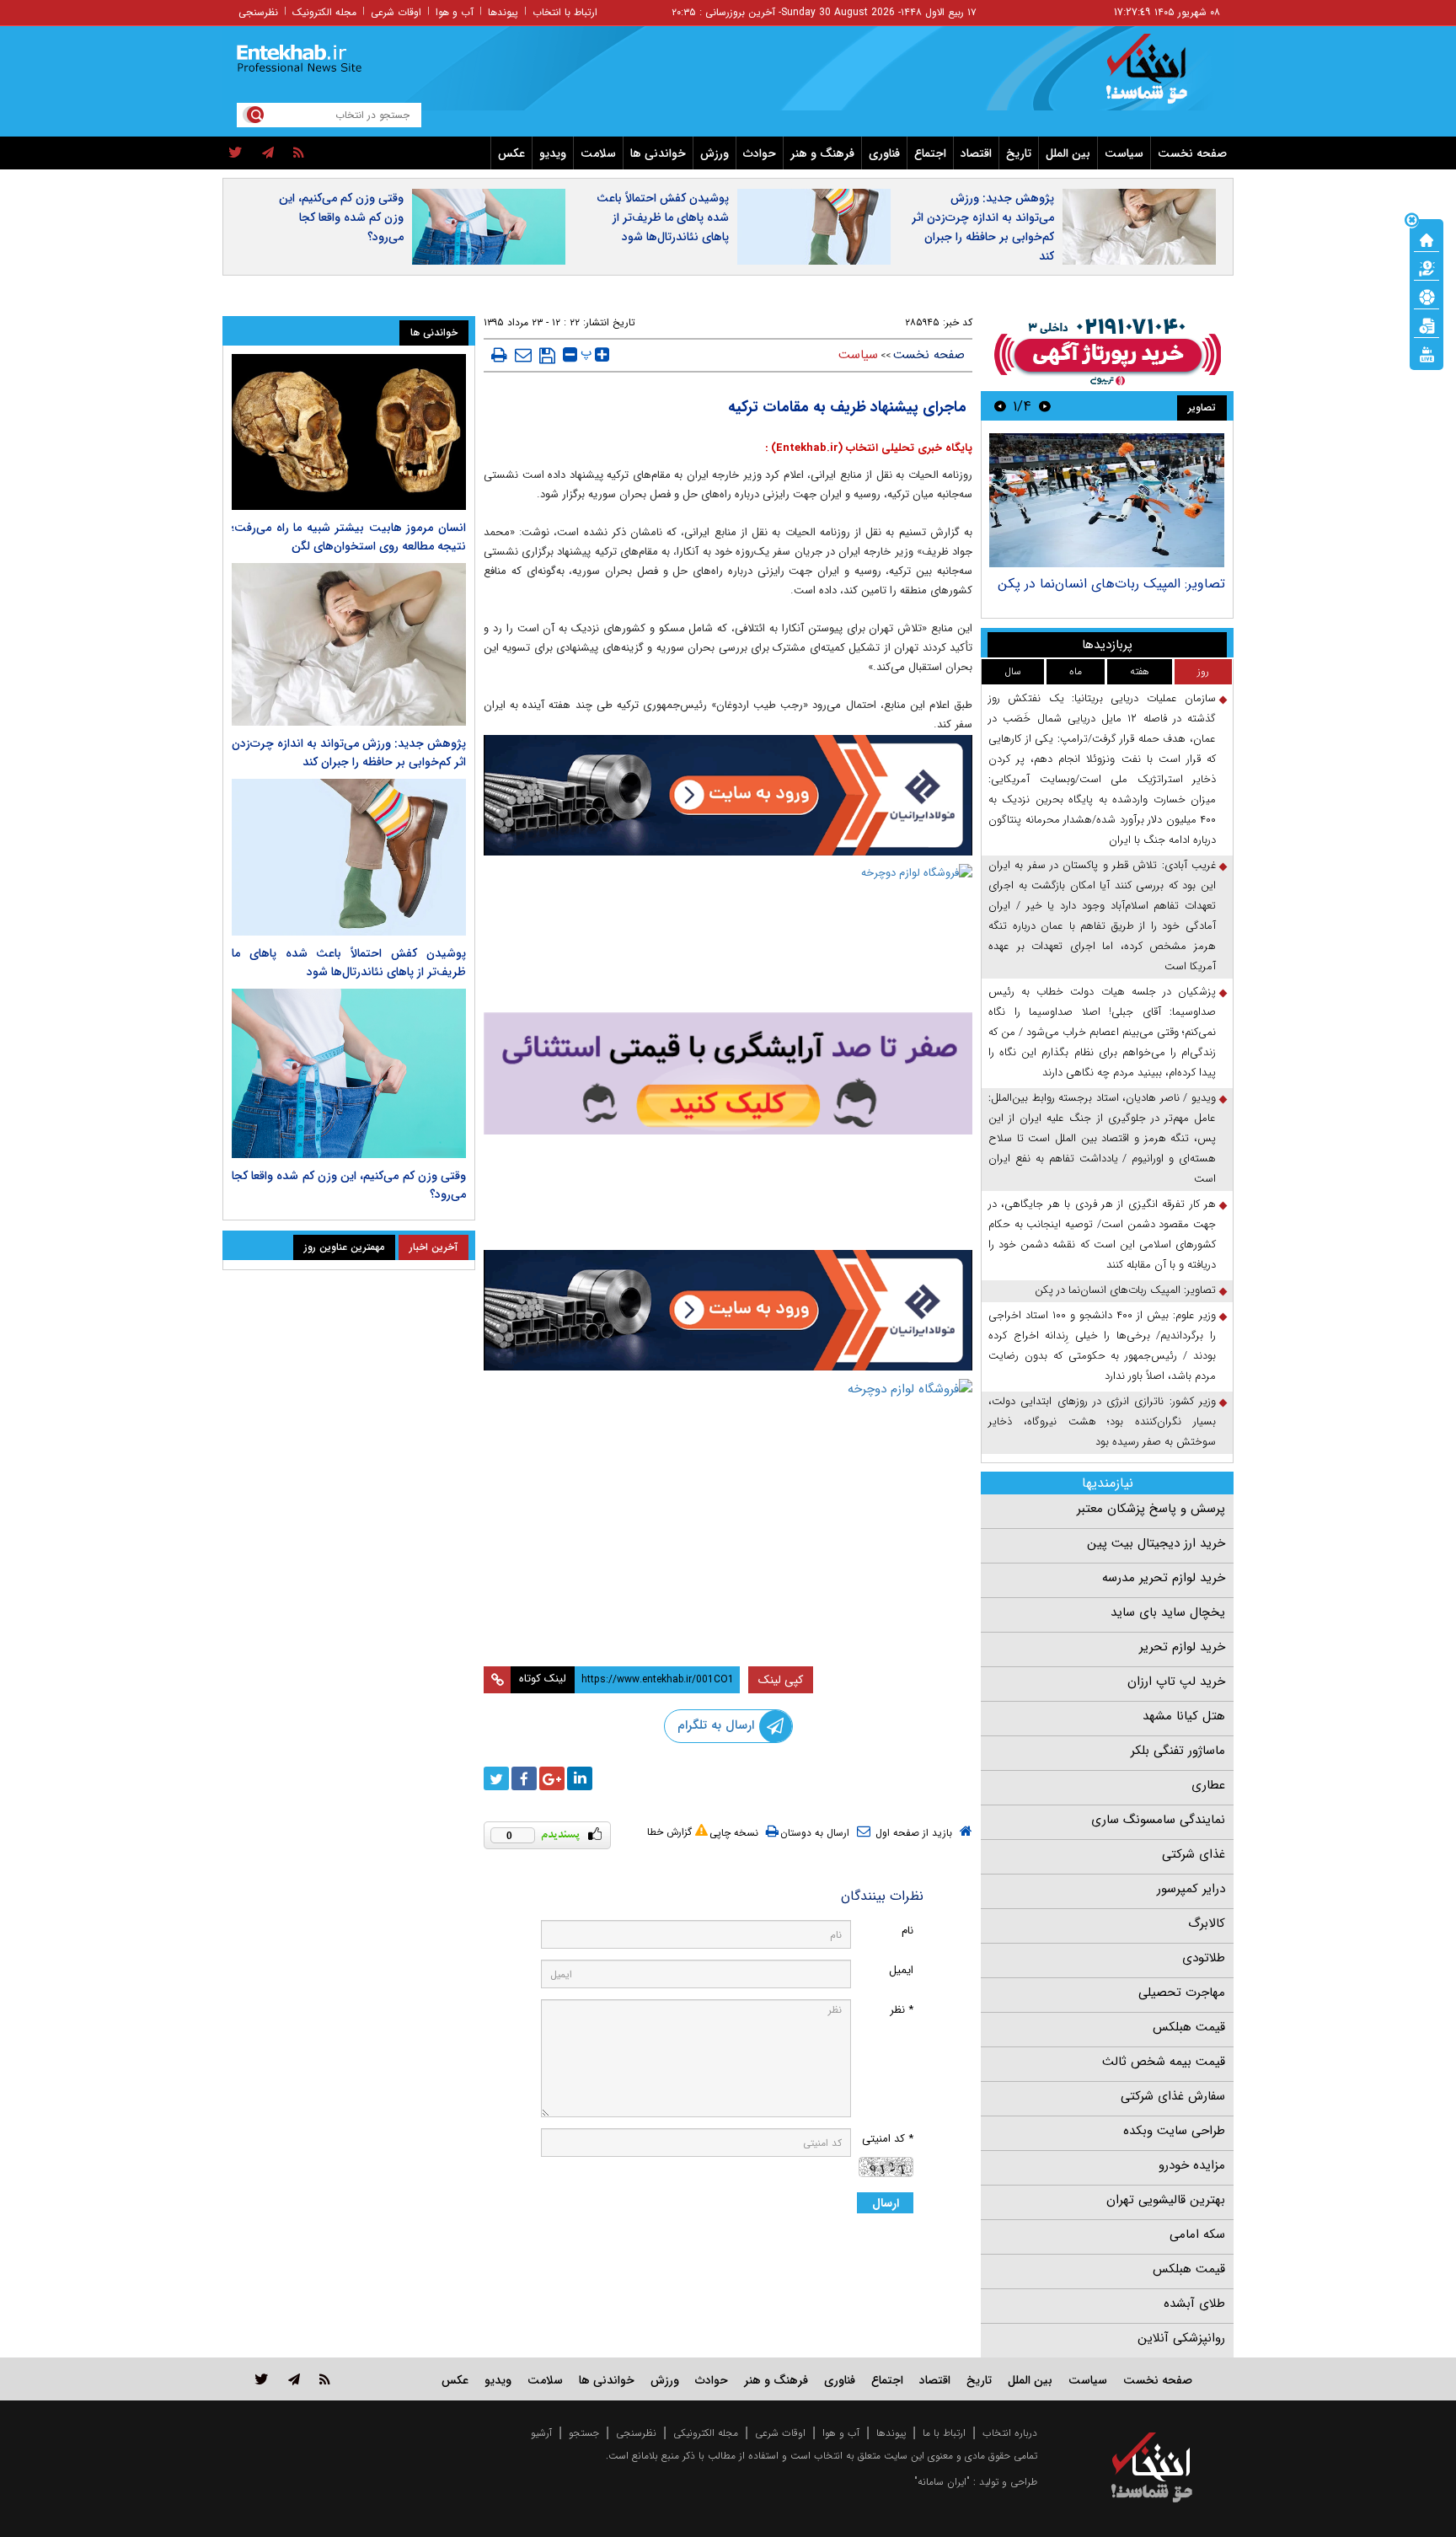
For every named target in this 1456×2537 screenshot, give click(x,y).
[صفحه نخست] (1427, 239)
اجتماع (930, 153)
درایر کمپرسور (1191, 1889)
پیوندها (503, 12)
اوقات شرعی (396, 12)
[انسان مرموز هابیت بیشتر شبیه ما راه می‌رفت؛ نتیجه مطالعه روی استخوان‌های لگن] (349, 432)
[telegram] (268, 153)
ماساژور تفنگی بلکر (1178, 1751)
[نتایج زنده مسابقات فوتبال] (1427, 353)
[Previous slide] (1045, 406)
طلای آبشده (1194, 2304)
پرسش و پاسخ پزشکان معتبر (1151, 1509)
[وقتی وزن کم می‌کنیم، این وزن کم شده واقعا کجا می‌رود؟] (349, 1074)
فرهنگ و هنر (822, 153)
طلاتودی (1204, 1958)
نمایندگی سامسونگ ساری (1158, 1820)
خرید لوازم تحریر (1182, 1647)
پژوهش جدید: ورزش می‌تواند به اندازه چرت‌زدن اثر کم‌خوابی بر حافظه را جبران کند (983, 227)
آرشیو (541, 2433)
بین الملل (1068, 153)
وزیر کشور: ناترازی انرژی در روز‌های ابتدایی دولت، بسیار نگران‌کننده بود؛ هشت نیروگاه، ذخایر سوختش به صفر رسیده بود (1102, 1421)
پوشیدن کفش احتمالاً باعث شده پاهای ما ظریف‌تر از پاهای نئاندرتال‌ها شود (663, 217)
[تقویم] (1427, 324)
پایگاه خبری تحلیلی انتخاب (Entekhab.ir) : (869, 448)
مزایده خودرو (1192, 2165)
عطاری (1208, 1785)
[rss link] (325, 2379)
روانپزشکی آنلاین (1181, 2338)
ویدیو (553, 153)
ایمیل (901, 1970)
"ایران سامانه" (942, 2482)
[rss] (299, 153)
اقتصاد (976, 153)
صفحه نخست (1192, 153)
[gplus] (552, 1778)
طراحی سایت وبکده (1174, 2131)
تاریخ (1019, 153)
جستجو (584, 2433)
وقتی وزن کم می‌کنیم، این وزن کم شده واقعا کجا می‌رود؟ (341, 217)
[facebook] (524, 1778)
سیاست (1124, 153)
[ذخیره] (547, 356)
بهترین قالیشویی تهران (1166, 2200)
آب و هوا (455, 12)
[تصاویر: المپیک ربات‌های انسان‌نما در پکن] (1107, 500)
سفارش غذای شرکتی (1173, 2096)
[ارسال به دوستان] (523, 355)
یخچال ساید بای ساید (1168, 1612)
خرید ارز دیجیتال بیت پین (1156, 1543)
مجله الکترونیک (324, 12)
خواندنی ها (658, 153)
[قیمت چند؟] (1427, 267)
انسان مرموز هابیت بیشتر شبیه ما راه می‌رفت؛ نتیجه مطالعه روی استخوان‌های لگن (349, 537)
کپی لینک (781, 1680)
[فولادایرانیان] (728, 795)
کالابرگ (1207, 1923)
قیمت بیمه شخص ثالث (1164, 2062)
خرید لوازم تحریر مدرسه (1164, 1578)
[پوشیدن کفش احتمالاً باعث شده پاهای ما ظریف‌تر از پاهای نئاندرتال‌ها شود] (349, 857)
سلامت (598, 153)
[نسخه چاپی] (499, 355)
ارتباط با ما (944, 2433)
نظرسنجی (258, 12)
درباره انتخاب (1010, 2433)
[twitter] (236, 153)
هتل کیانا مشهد (1184, 1716)
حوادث (760, 153)
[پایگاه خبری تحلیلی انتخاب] (1160, 77)
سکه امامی (1197, 2234)
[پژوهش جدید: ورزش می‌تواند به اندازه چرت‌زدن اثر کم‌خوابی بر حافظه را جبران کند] (349, 644)
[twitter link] (262, 2379)
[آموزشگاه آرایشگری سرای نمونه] (728, 1073)
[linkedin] (580, 1778)
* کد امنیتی (888, 2139)
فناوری (884, 153)
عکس (511, 153)
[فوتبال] (1427, 296)
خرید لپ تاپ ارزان (1176, 1681)
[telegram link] (294, 2379)
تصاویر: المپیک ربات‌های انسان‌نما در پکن (1111, 584)
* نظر (902, 2010)
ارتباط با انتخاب (565, 12)
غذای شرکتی (1194, 1854)
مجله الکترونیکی (706, 2433)
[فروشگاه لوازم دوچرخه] (728, 936)
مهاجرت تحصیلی (1182, 1993)
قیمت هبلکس (1189, 2027)
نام (907, 1931)
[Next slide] (1000, 406)
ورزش (715, 153)
